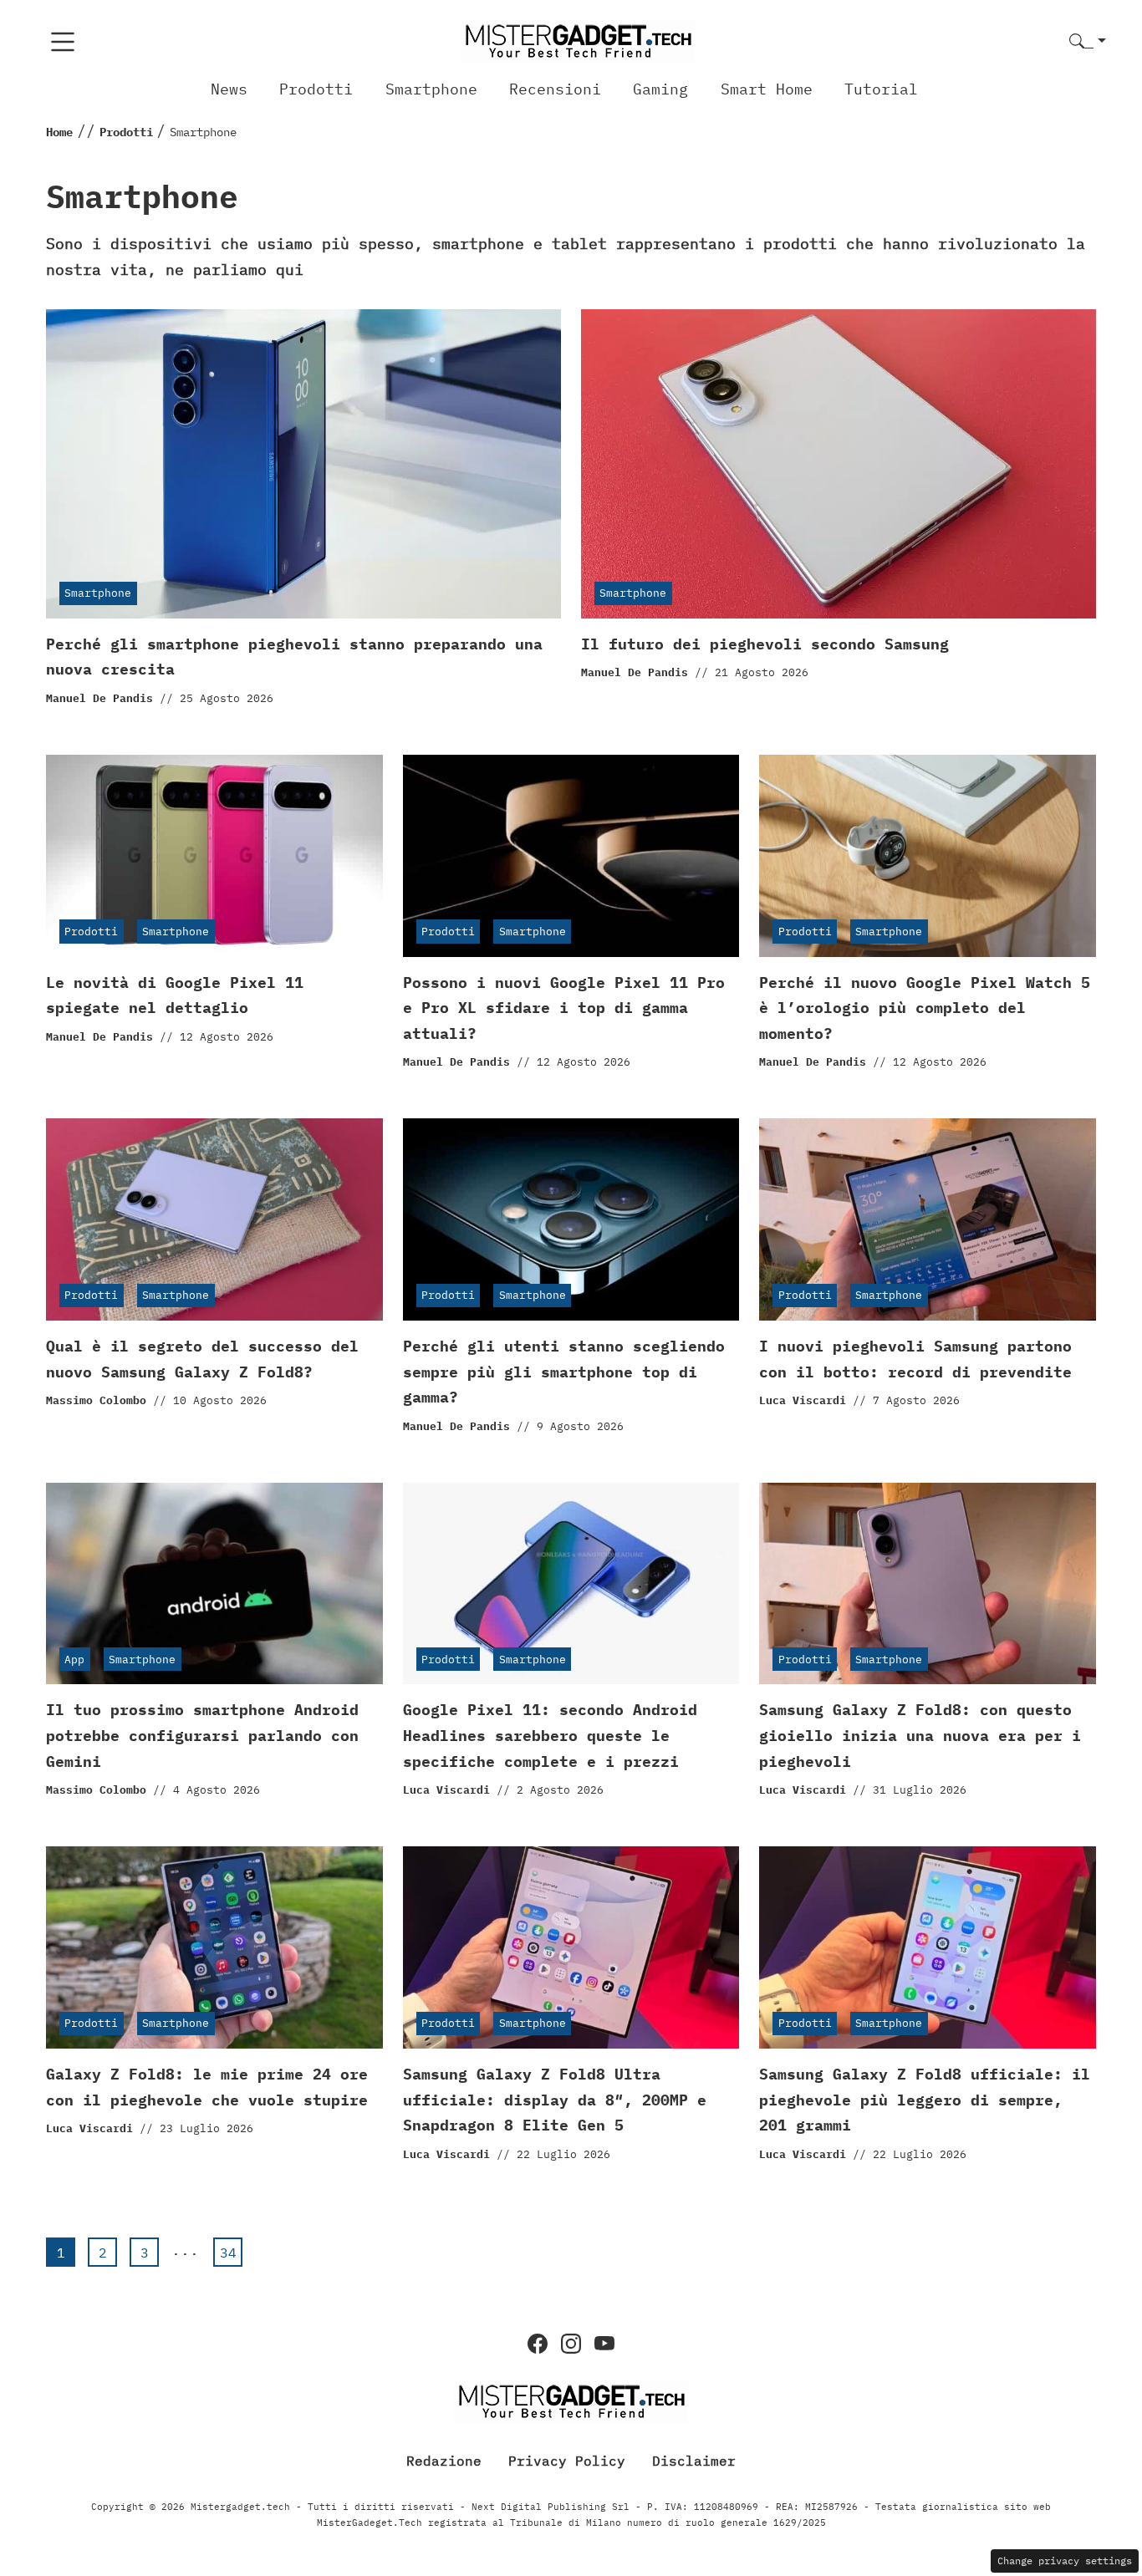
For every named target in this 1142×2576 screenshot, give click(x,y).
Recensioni (555, 89)
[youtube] (604, 2344)
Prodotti (316, 89)
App (74, 1660)
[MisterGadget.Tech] (578, 41)
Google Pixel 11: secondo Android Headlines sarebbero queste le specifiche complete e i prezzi (550, 1735)
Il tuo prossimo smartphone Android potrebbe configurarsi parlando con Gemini (202, 1735)
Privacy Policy (567, 2461)
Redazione (444, 2461)
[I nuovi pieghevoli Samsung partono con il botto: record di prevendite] (928, 1219)
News (229, 89)
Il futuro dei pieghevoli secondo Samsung (765, 644)
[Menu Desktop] (63, 42)
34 (228, 2253)
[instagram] (571, 2344)
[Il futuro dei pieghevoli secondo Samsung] (839, 464)
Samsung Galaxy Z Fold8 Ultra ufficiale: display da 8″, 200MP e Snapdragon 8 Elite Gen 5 (555, 2100)
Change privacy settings (1065, 2561)
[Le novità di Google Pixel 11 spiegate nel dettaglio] (214, 856)
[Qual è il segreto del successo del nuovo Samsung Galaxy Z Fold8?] (214, 1219)
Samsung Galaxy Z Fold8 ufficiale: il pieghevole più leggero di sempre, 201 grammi (925, 2100)
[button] (1088, 42)
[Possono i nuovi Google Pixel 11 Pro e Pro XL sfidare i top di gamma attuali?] (571, 856)
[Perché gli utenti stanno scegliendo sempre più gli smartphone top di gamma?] (571, 1219)
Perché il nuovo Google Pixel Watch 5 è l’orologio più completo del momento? (925, 1008)
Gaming (660, 89)
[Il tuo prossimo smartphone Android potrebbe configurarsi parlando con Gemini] (214, 1584)
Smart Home (767, 89)
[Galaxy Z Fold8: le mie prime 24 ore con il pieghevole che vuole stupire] (214, 1947)
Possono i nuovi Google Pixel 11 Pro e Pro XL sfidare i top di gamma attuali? (564, 1008)
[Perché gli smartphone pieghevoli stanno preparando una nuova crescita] (303, 464)
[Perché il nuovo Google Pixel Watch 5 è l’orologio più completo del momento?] (928, 856)
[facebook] (538, 2344)
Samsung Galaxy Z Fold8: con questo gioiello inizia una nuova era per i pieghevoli (920, 1735)
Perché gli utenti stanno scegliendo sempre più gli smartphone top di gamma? (564, 1372)
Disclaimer (694, 2461)
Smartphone (431, 89)
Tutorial (881, 89)
